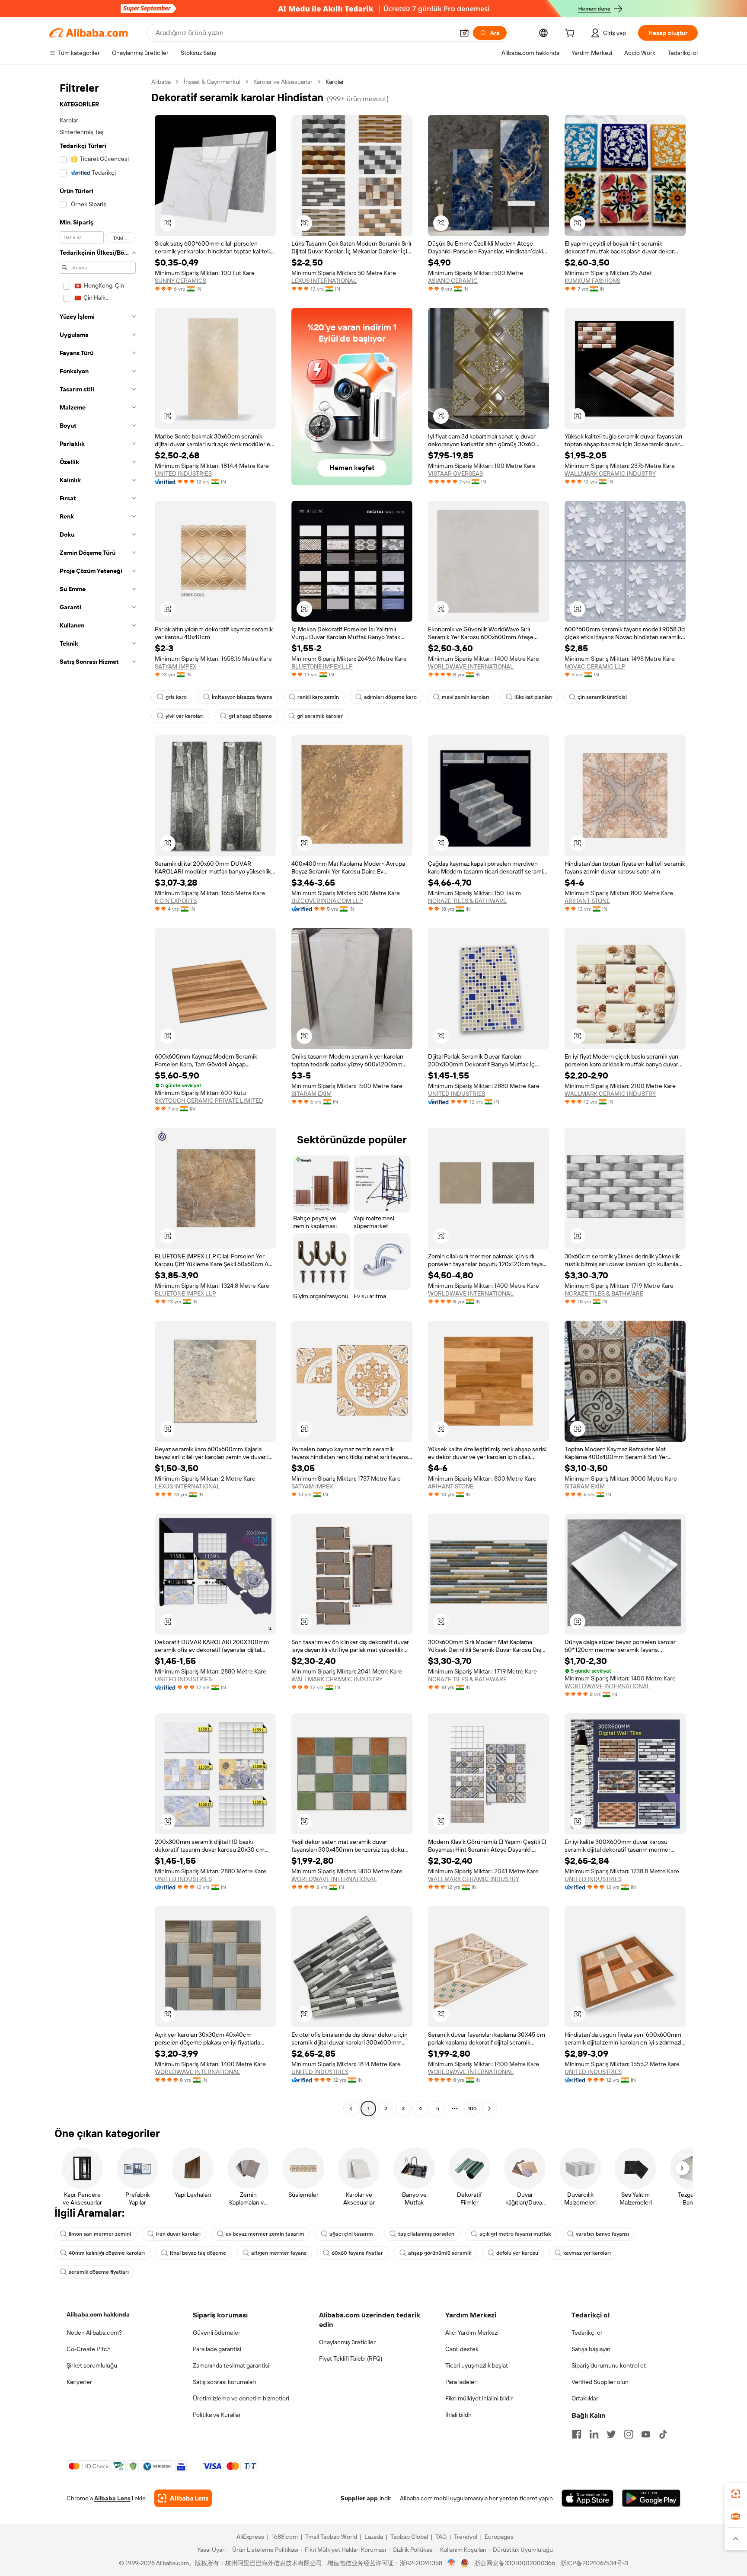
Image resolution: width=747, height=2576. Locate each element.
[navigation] (98, 1096)
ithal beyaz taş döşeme (198, 2253)
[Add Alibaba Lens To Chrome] (183, 2498)
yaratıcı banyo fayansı (602, 2234)
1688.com (285, 2537)
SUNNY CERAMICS (180, 281)
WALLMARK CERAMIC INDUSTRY (610, 474)
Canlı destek (462, 2349)
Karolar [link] (335, 82)
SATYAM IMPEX (176, 666)
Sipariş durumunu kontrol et (609, 2365)
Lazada (374, 2537)
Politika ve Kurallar (217, 2415)
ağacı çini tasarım (351, 2234)
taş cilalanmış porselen (426, 2234)
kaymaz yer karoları (587, 2253)
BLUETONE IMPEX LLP (322, 666)
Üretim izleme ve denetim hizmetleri (241, 2398)
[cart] (571, 34)
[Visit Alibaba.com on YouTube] (646, 2434)
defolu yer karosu (517, 2253)
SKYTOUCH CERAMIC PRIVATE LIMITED (209, 1101)
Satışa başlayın (591, 2349)
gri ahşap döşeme (250, 716)
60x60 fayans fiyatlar (357, 2253)
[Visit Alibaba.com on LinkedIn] (594, 2434)
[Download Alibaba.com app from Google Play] (651, 2498)
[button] (464, 33)
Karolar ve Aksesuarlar (283, 82)
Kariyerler (79, 2382)
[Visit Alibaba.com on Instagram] (629, 2434)
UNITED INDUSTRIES (183, 474)
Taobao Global (409, 2537)
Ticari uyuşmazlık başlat (477, 2365)
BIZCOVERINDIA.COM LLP (327, 901)
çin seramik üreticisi (602, 697)
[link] (736, 2494)
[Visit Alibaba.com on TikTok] (663, 2434)
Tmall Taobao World (331, 2537)
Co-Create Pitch (89, 2349)
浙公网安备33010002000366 (515, 2563)
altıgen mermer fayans (279, 2253)
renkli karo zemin (318, 697)
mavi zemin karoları (466, 697)
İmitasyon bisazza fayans (242, 697)
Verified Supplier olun (600, 2382)
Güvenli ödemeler (217, 2333)
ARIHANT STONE (587, 901)
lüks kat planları (533, 697)
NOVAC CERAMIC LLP (595, 666)
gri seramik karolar (320, 716)
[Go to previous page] (351, 2109)
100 (472, 2109)
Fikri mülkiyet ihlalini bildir (479, 2398)
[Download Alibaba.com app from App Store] (587, 2498)
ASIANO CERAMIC (453, 281)
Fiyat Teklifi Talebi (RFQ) (351, 2358)
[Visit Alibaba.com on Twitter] (611, 2434)
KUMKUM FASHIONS (592, 281)
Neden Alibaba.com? (94, 2333)
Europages (499, 2537)
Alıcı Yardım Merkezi (472, 2333)
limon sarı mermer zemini (100, 2234)
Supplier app (359, 2498)
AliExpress (250, 2537)
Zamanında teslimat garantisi (231, 2365)
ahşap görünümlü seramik (440, 2253)
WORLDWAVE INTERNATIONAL (471, 666)
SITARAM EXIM (311, 1094)
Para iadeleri (461, 2382)
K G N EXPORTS (176, 901)
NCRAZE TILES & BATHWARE (467, 901)
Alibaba (161, 82)
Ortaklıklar (585, 2398)
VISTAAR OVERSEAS (455, 474)
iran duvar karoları (178, 2234)
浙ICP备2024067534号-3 (594, 2563)
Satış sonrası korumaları (224, 2382)
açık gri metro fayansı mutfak (515, 2234)
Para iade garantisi (217, 2349)
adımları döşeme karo (390, 697)
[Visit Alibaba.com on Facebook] (577, 2434)
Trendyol (466, 2537)
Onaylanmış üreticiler (347, 2342)
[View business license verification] (452, 2563)
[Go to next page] (489, 2109)
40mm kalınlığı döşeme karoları (107, 2253)
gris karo (176, 697)
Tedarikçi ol (587, 2333)
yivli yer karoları (185, 716)
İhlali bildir (458, 2415)
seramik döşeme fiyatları (99, 2272)
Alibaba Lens (112, 2498)
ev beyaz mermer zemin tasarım (265, 2234)
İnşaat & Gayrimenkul (212, 82)
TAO (441, 2537)
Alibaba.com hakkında (98, 2314)
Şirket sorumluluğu (92, 2365)
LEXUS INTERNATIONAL (324, 281)
